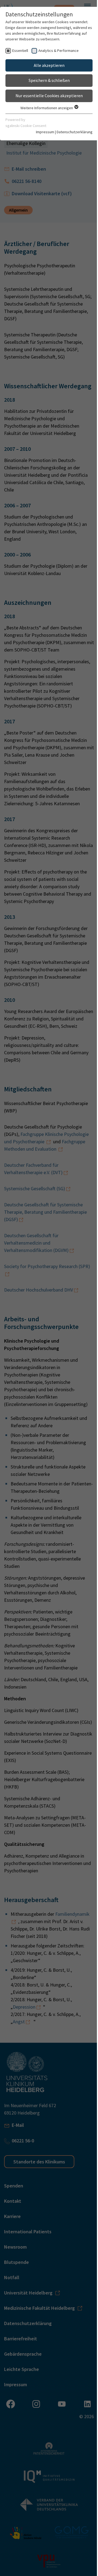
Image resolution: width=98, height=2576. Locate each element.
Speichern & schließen (49, 80)
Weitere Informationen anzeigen (47, 108)
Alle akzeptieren (49, 65)
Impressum (45, 132)
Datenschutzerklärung (75, 132)
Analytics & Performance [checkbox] (59, 51)
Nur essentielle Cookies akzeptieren (49, 96)
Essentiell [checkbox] (20, 51)
